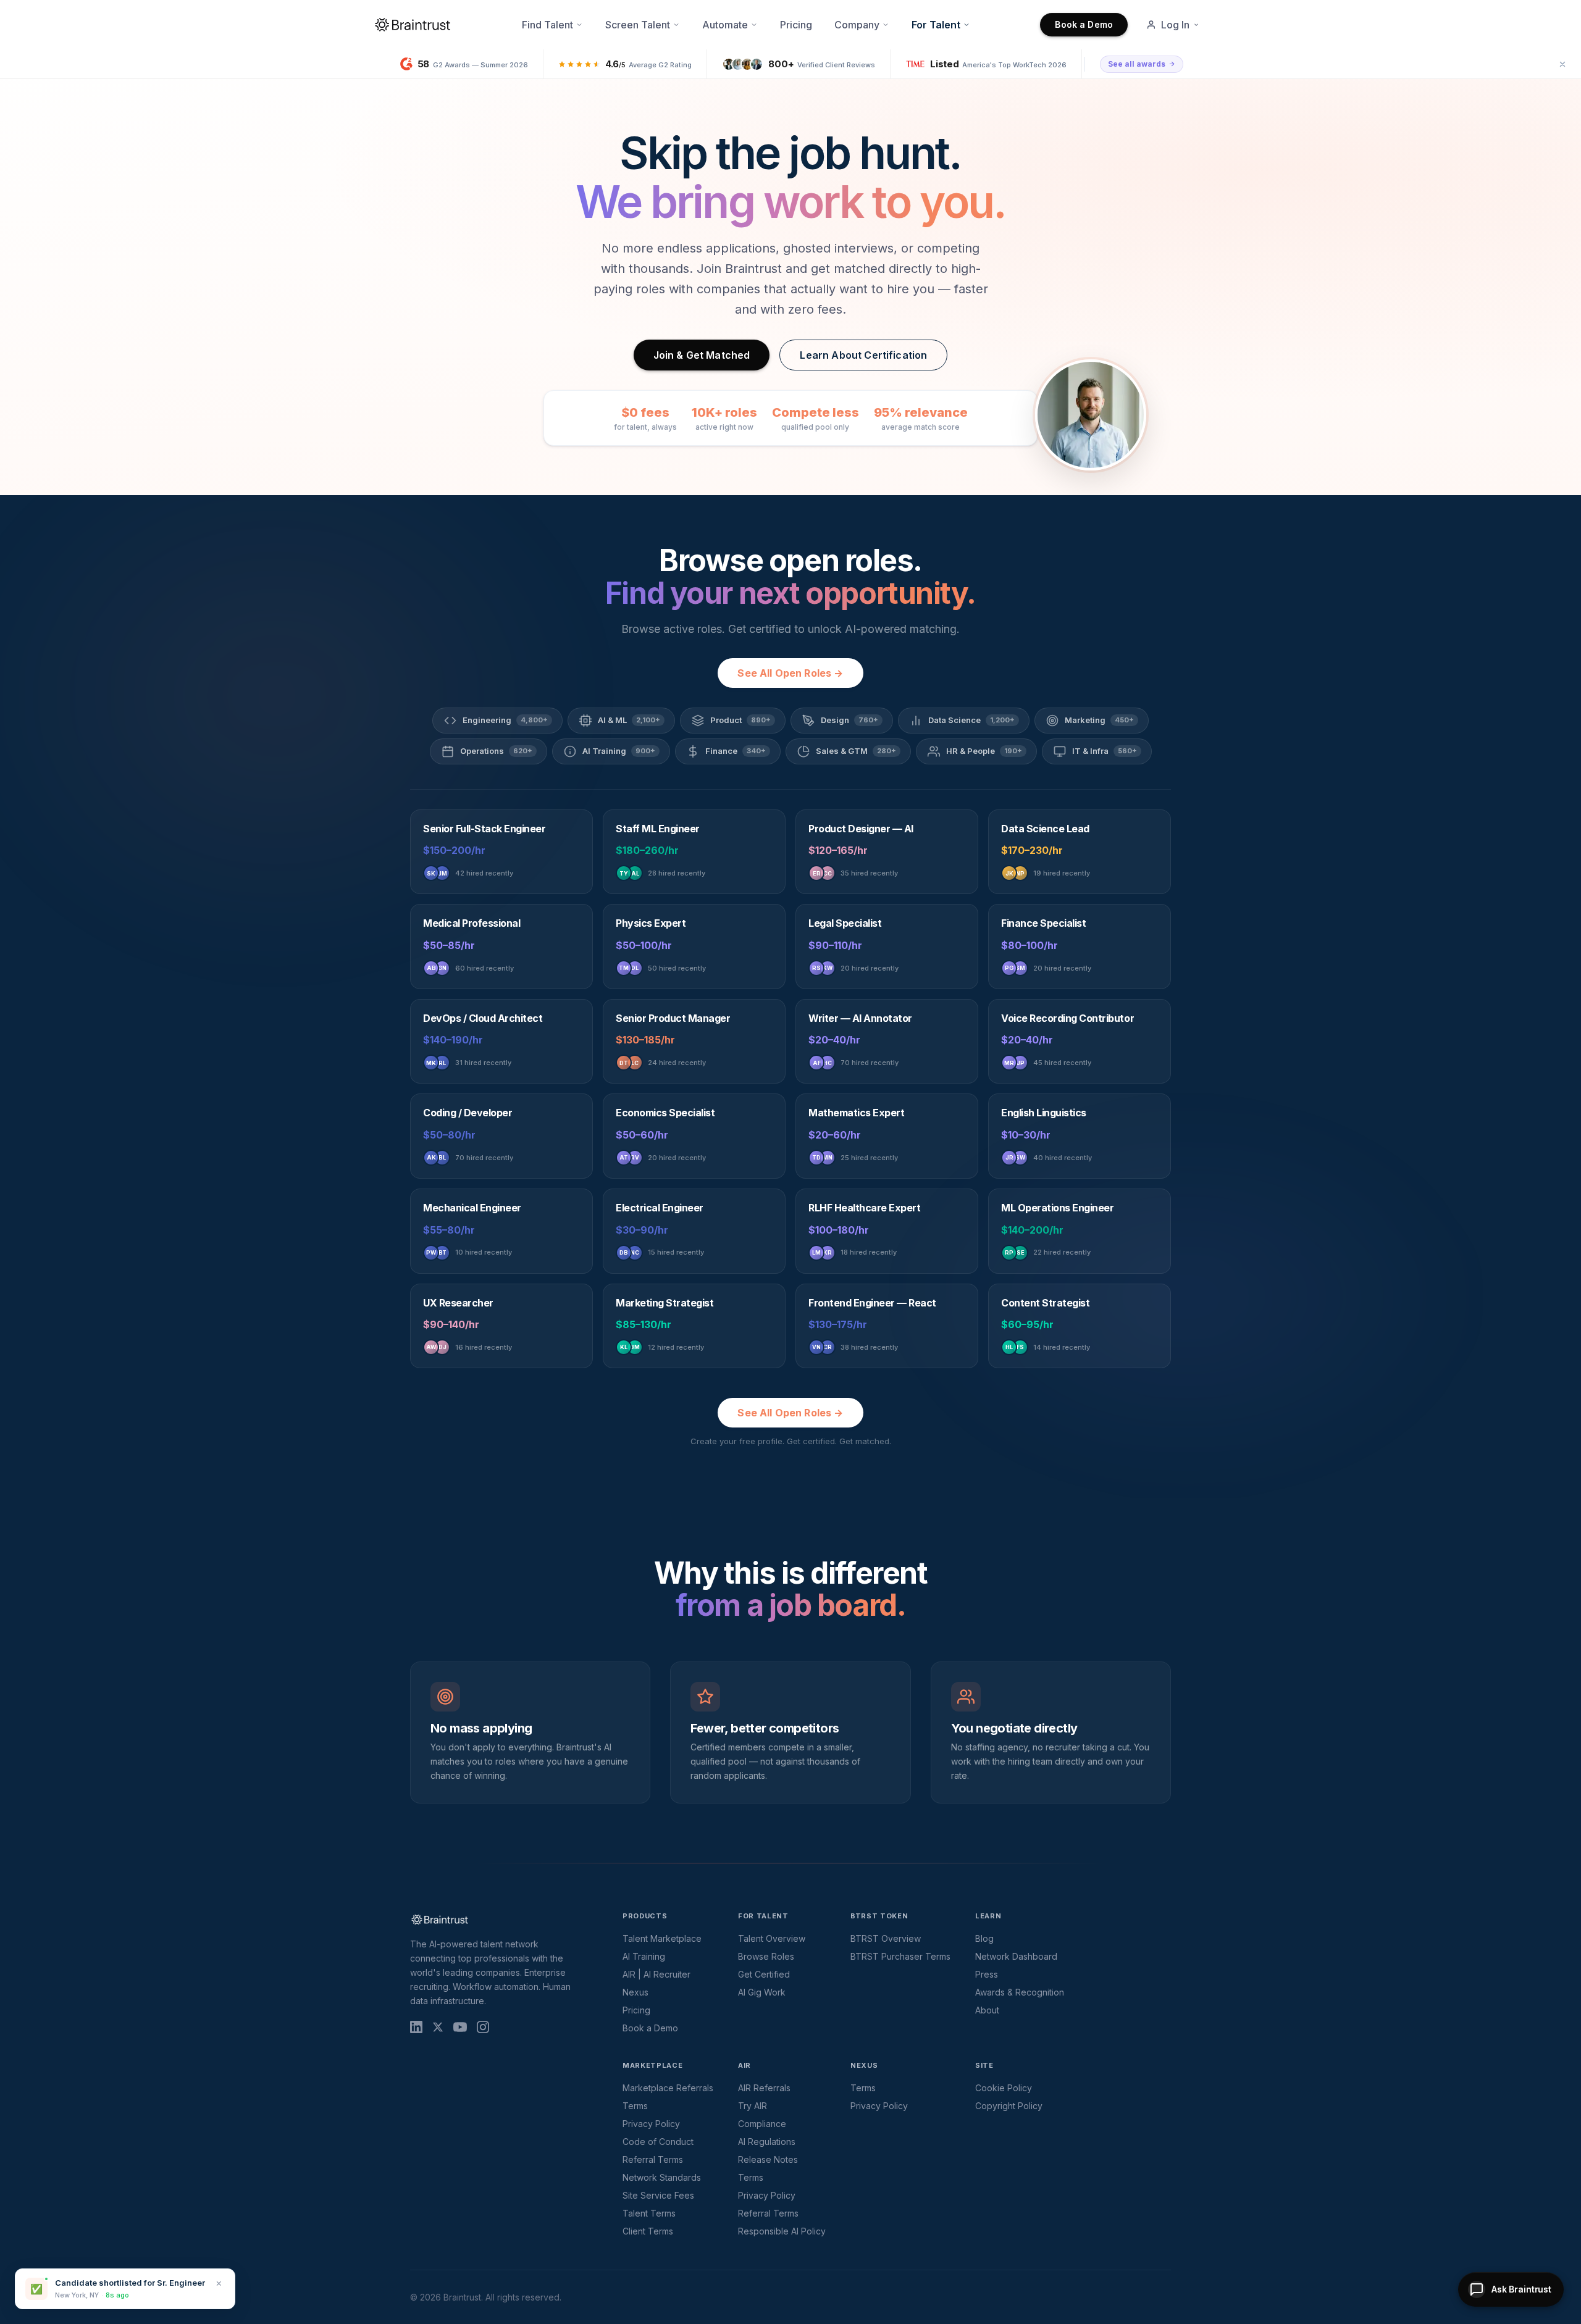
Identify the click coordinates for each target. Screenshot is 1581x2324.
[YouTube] (460, 2027)
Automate (725, 25)
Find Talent (547, 25)
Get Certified (764, 1974)
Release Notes (768, 2159)
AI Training (619, 751)
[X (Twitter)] (438, 2027)
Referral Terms (653, 2159)
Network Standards (662, 2177)
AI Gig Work (762, 1992)
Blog (984, 1938)
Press (987, 1974)
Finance (736, 751)
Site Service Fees (658, 2195)
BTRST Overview (886, 1938)
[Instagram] (483, 2027)
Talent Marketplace (662, 1938)
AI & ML (629, 720)
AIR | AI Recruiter (656, 1974)
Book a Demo (1084, 24)
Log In (1175, 25)
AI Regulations (767, 2142)
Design (849, 720)
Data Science (971, 720)
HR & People (984, 751)
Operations (496, 751)
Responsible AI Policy (782, 2231)
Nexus (635, 1992)
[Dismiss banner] (1562, 64)
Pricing (796, 25)
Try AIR (753, 2106)
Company (857, 25)
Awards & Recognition (1020, 1992)
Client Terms (648, 2231)
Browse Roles (766, 1956)
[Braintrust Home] (413, 25)
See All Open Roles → (790, 673)
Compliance (762, 2124)
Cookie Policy (1004, 2088)
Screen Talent (638, 25)
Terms (635, 2106)
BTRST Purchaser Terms (900, 1956)
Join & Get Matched (702, 355)
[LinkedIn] (416, 2027)
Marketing (1099, 720)
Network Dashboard (1016, 1956)
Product (740, 720)
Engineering (505, 720)
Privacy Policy (651, 2124)
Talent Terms (649, 2213)
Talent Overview (772, 1938)
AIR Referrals (764, 2088)
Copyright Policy (1009, 2106)
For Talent (936, 25)
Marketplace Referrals (668, 2088)
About (987, 2010)
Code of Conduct (658, 2142)
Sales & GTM (856, 751)
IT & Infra (1105, 751)
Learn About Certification (863, 355)
